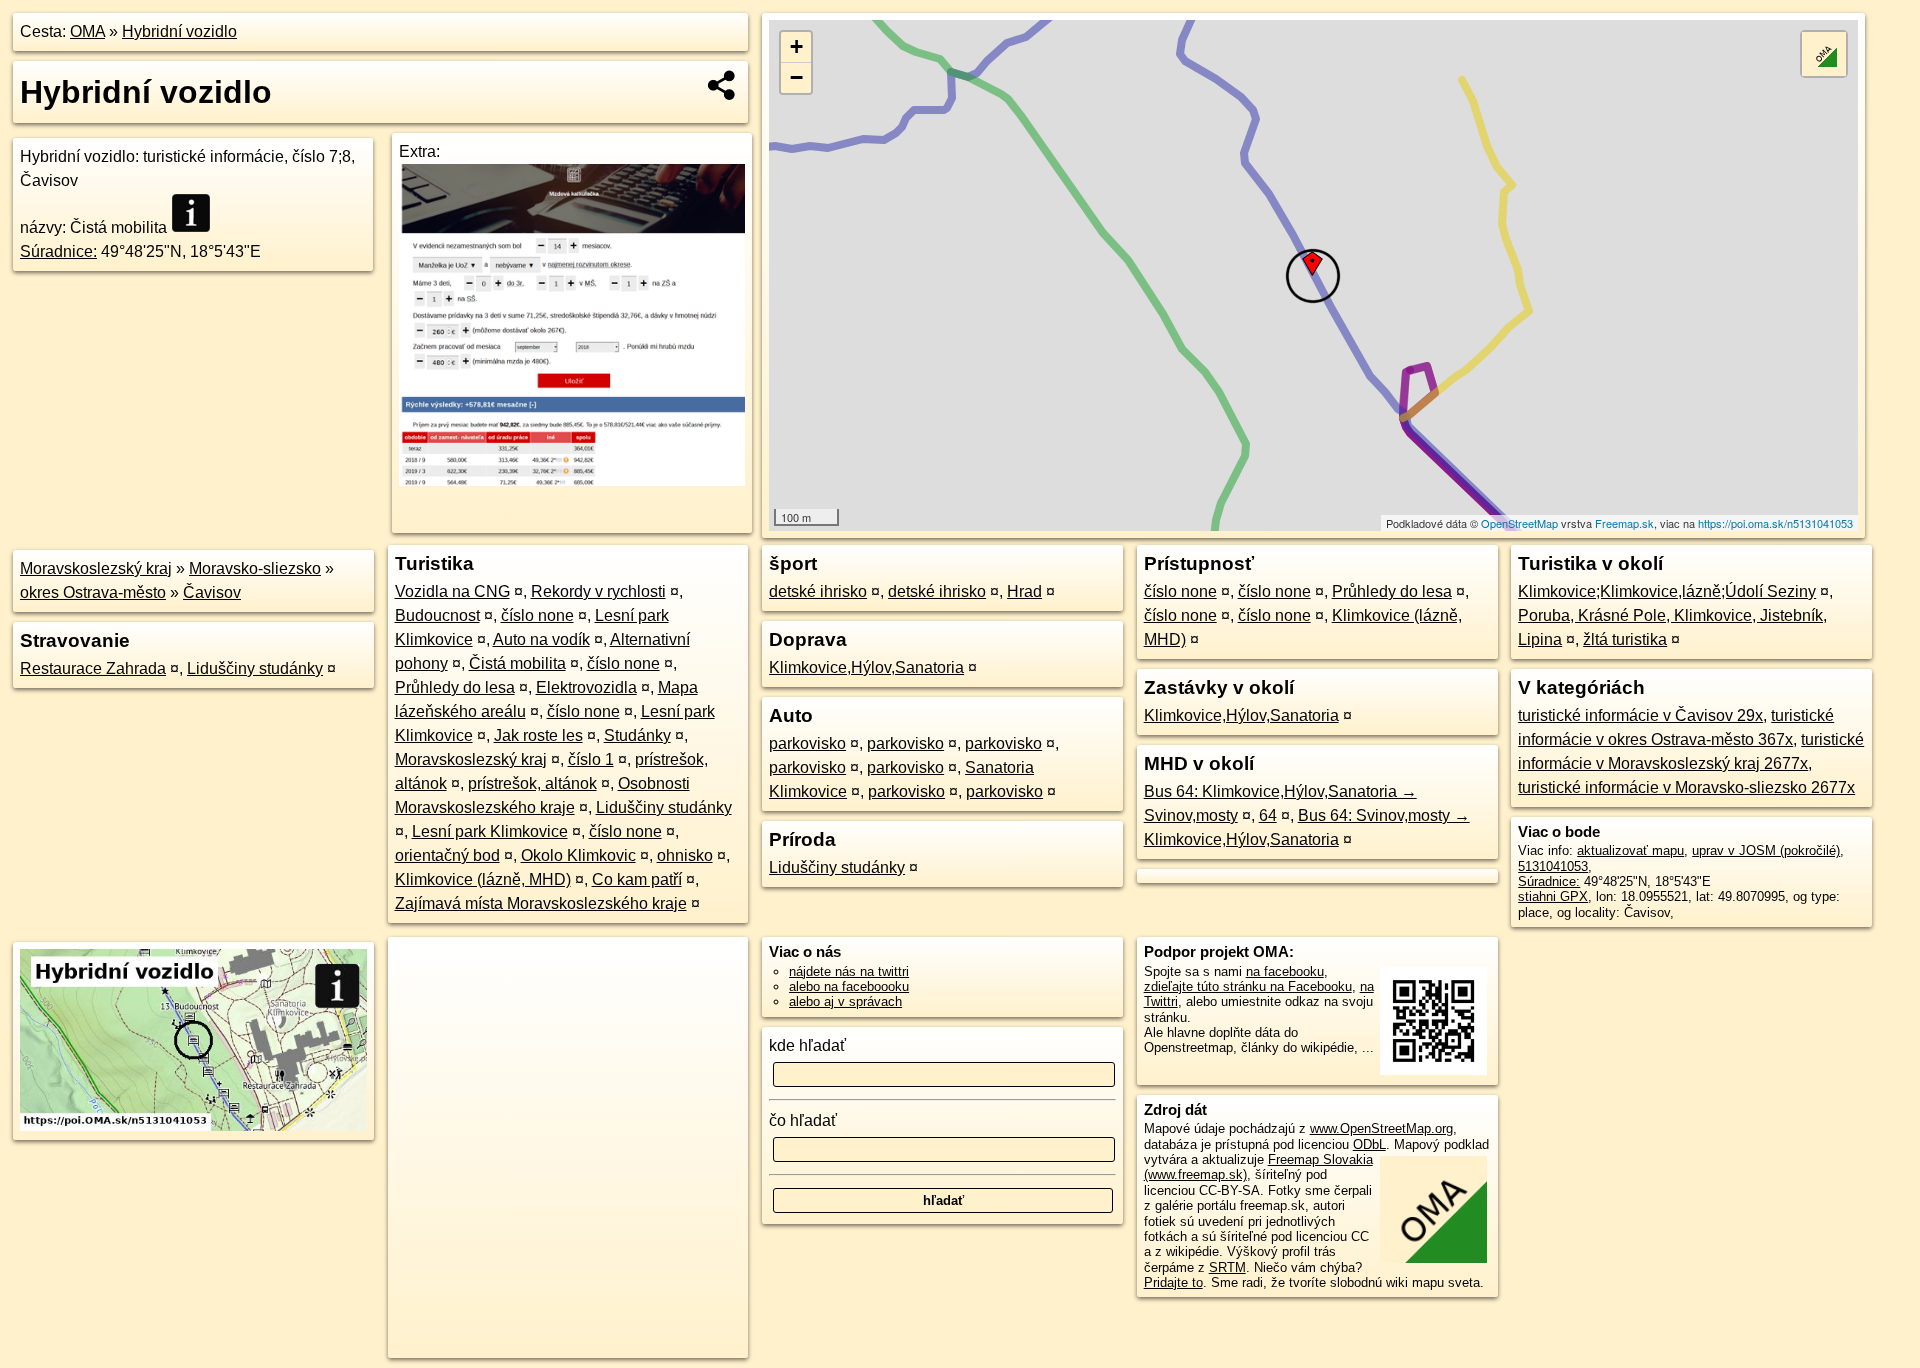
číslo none (537, 615)
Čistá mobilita (517, 663)
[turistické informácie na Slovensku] (197, 213)
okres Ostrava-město (93, 592)
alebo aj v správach (845, 1001)
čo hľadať (803, 1120)
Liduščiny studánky (255, 668)
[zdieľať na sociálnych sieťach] (722, 85)
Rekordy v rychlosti (598, 591)
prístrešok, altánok (532, 783)
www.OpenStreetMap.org (1381, 1128)
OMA (87, 31)
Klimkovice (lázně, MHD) (483, 879)
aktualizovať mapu (1630, 850)
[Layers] (1824, 54)
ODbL (1369, 1144)
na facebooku (1285, 971)
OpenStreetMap (1519, 523)
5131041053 (1553, 866)
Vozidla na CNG (452, 591)
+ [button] (796, 46)
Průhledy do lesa (455, 687)
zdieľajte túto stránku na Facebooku (1248, 986)
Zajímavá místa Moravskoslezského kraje (541, 903)
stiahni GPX (1553, 896)
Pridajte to (1173, 1282)
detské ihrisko (818, 591)
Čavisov (212, 592)
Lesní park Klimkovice (490, 831)
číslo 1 (591, 759)
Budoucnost (437, 615)
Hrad (1024, 591)
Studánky (637, 735)
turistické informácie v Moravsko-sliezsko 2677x (1686, 787)
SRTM (1227, 1267)
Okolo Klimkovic (578, 855)
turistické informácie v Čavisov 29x (1640, 715)
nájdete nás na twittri (849, 971)
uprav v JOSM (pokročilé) (1766, 850)
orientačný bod (447, 855)
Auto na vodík (541, 639)
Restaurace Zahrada (93, 668)
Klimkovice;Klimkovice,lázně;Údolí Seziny (1667, 591)
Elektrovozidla (586, 687)
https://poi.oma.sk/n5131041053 (1775, 523)
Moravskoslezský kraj (96, 568)
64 (1268, 815)
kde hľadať (807, 1045)
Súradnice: (58, 251)
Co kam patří (637, 879)
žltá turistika (1625, 639)
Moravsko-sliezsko (255, 568)
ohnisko (685, 855)
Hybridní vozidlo (179, 31)
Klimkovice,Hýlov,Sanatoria (866, 667)
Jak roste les (538, 735)
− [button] (796, 77)
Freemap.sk (1624, 523)
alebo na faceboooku (849, 986)
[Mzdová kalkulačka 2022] (572, 480)
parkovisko (807, 743)
